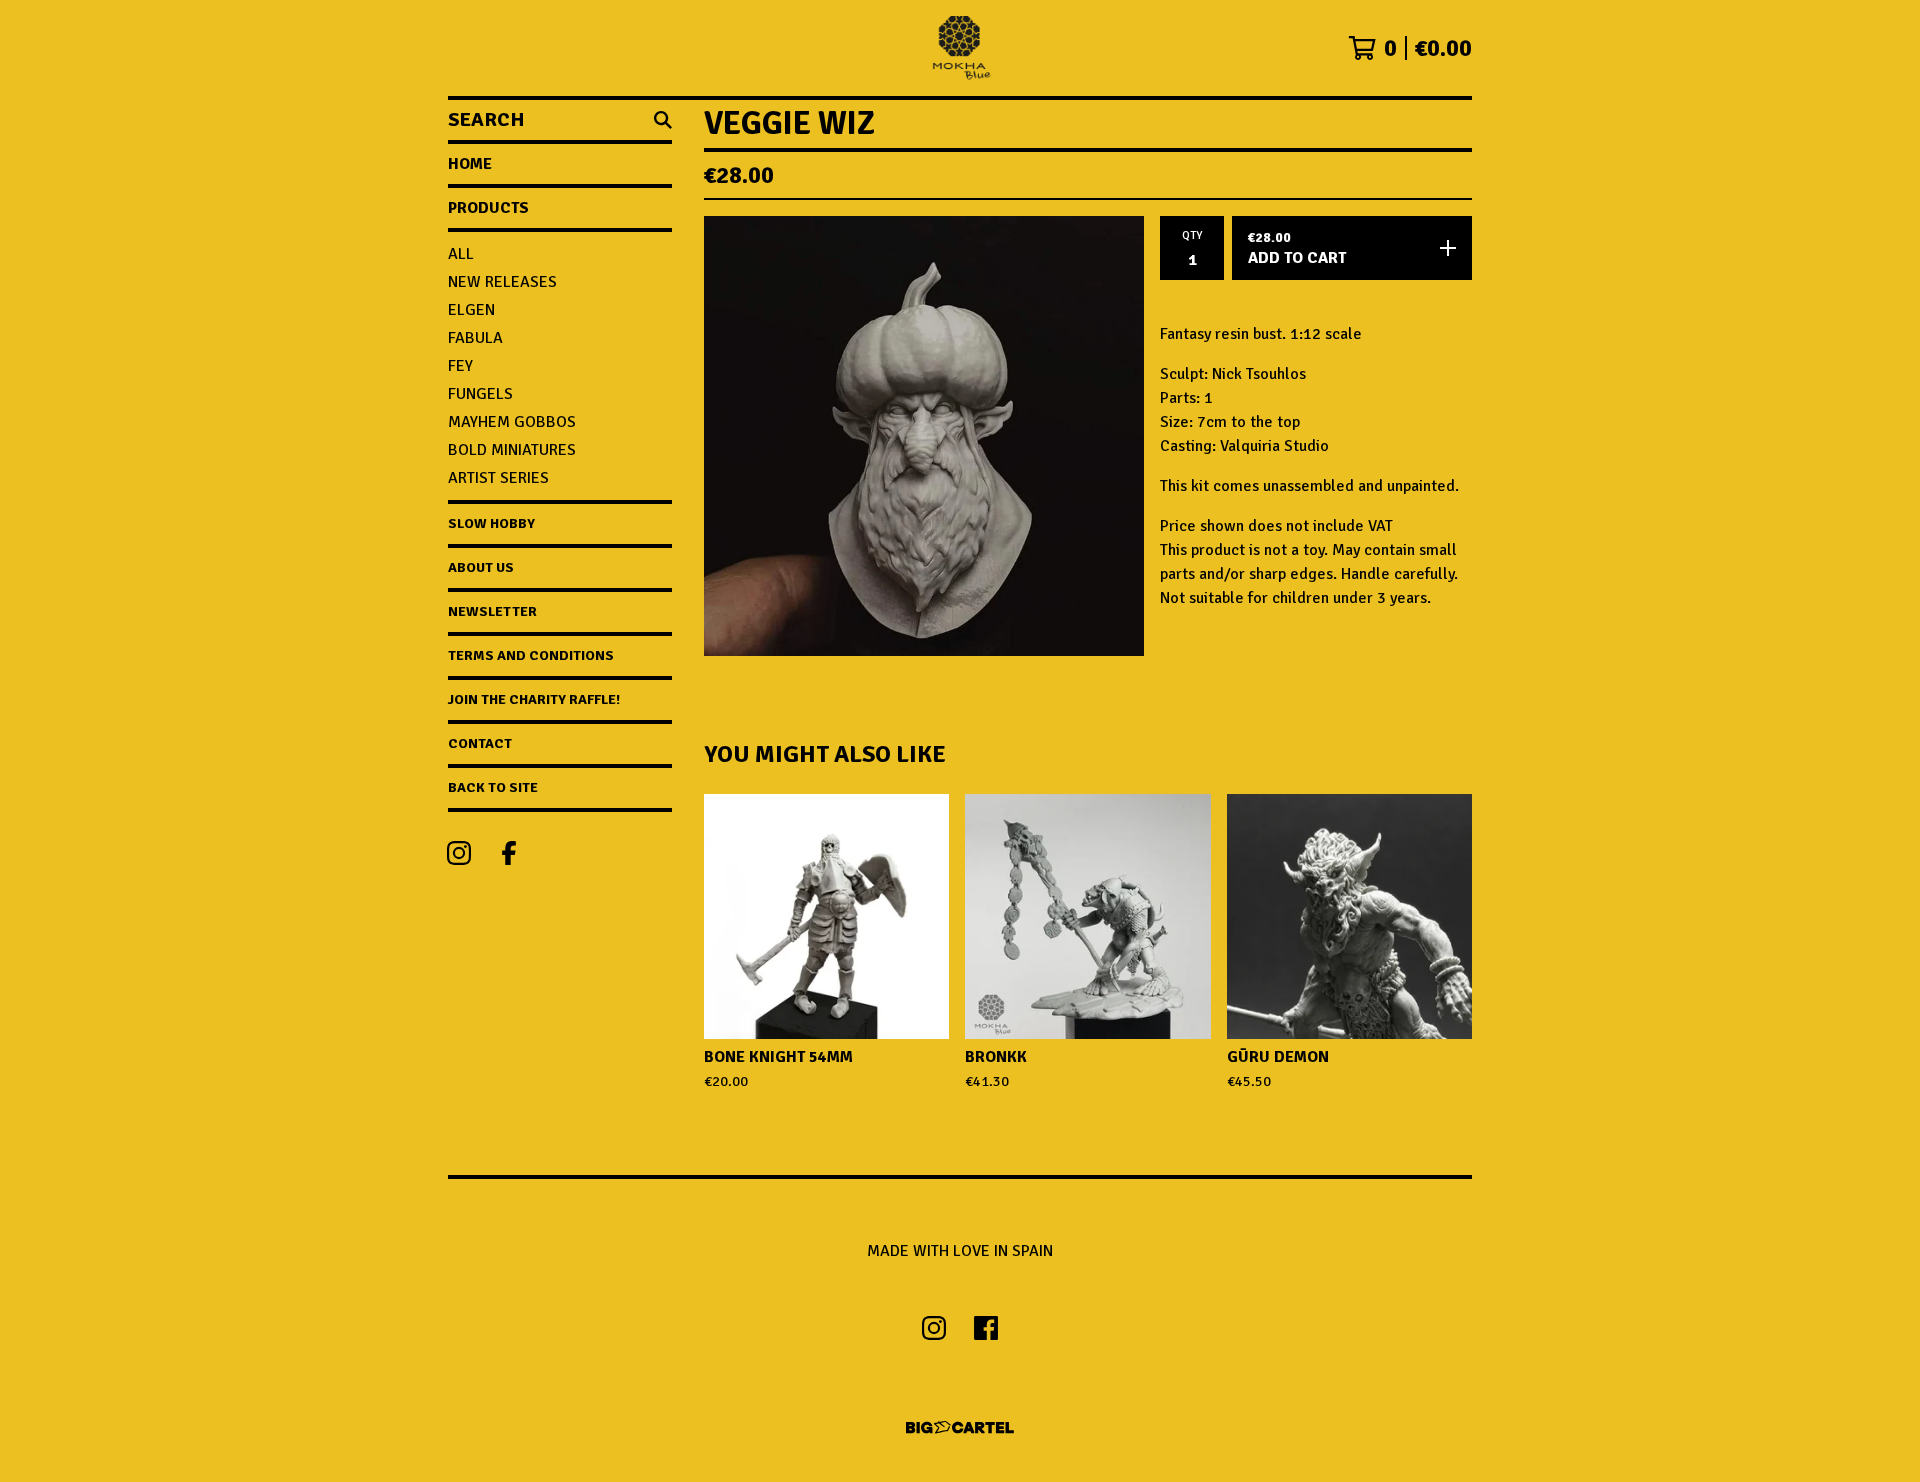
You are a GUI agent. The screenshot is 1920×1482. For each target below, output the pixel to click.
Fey (460, 366)
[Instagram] (459, 853)
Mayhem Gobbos (512, 422)
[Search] (663, 120)
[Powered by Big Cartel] (960, 1427)
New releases (502, 282)
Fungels (480, 394)
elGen (471, 310)
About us (481, 567)
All (461, 254)
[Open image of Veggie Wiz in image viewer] (924, 436)
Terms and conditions (531, 655)
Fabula (475, 338)
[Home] (959, 48)
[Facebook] (509, 853)
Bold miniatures (512, 450)
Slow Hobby (491, 523)
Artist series (498, 478)
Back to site (493, 787)
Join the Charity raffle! (534, 699)
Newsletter (492, 611)
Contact (480, 743)
